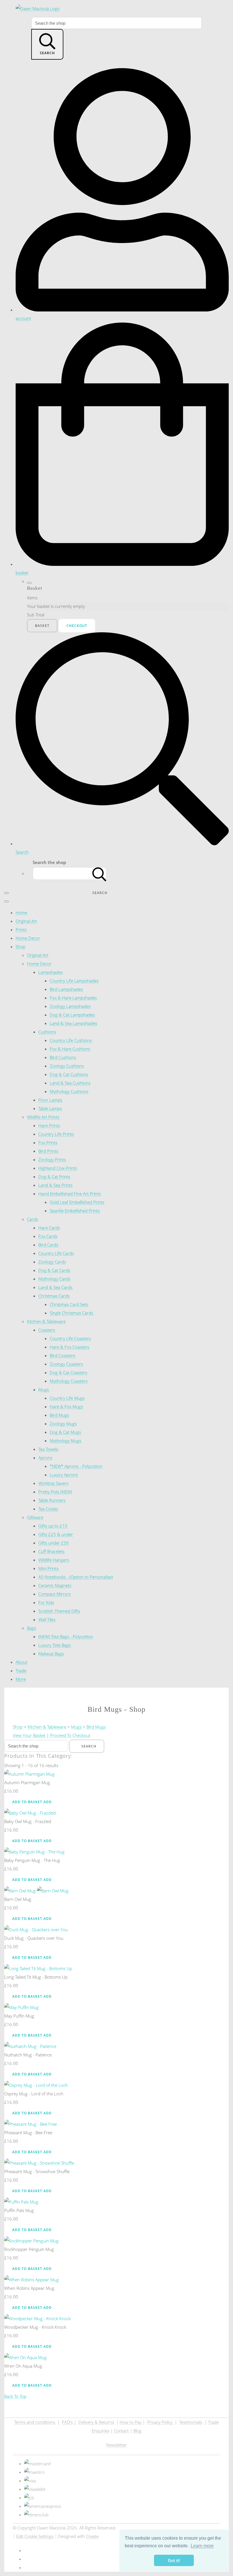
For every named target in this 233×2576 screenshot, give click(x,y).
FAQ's (67, 2422)
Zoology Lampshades (70, 1006)
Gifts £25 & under (56, 1534)
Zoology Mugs (63, 1424)
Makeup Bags (51, 1654)
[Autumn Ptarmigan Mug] (29, 1774)
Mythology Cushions (69, 1091)
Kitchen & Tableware (46, 1321)
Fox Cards (48, 1236)
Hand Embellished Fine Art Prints (70, 1194)
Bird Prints (48, 1151)
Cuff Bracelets (51, 1551)
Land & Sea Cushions (70, 1083)
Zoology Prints (52, 1160)
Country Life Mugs (67, 1398)
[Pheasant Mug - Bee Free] (31, 2124)
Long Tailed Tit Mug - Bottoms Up (36, 1977)
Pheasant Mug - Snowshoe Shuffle (37, 2171)
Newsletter (116, 2445)
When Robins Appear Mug (29, 2288)
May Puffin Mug (19, 2016)
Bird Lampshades (66, 989)
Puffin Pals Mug (19, 2210)
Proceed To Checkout (70, 1735)
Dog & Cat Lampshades (72, 1015)
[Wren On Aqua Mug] (25, 2357)
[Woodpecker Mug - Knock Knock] (38, 2318)
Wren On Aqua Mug (23, 2366)
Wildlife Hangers (54, 1560)
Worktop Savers (53, 1483)
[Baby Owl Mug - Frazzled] (30, 1813)
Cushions (47, 1032)
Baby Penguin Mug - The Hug (32, 1860)
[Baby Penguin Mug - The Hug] (34, 1852)
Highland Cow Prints (58, 1168)
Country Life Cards (56, 1253)
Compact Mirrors (55, 1594)
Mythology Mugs (65, 1441)
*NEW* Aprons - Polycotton (76, 1466)
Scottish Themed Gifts (59, 1611)
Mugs (44, 1390)
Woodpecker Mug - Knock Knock (35, 2327)
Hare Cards (49, 1228)
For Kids (46, 1602)
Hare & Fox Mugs (66, 1407)
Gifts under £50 (54, 1543)
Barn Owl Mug (18, 1899)
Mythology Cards (54, 1279)
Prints (21, 930)
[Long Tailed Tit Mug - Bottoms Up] (38, 1968)
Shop (21, 947)
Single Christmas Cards (71, 1313)
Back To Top (15, 2396)
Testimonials (191, 2422)
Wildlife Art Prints (43, 1117)
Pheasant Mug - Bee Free (28, 2133)
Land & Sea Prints (55, 1185)
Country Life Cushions (71, 1040)
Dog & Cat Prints (54, 1177)
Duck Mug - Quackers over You (34, 1938)
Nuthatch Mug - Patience (28, 2055)
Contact (121, 2431)
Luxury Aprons (64, 1475)
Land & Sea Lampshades (73, 1023)
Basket (42, 626)
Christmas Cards (54, 1296)
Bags (32, 1628)
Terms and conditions (35, 2422)
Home (21, 913)
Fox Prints (48, 1142)
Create (92, 2536)
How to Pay (131, 2422)
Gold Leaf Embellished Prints (77, 1202)
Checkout (77, 626)
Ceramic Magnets (55, 1585)
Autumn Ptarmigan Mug (27, 1782)
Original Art (26, 921)
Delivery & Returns (96, 2422)
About (21, 1662)
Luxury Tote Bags (55, 1645)
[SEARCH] (99, 873)
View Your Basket (29, 1735)
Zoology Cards (52, 1262)
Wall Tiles (47, 1619)
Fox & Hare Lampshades (73, 998)
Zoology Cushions (67, 1066)
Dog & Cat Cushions (69, 1074)
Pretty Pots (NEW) (55, 1492)
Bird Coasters (63, 1355)
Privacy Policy (160, 2422)
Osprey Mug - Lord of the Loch (34, 2094)
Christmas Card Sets (69, 1304)
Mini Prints (48, 1568)
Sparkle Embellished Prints (75, 1211)
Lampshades (51, 972)
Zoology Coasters (66, 1364)
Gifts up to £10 (53, 1526)
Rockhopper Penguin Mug (29, 2249)
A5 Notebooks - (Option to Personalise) (76, 1577)
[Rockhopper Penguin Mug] (31, 2241)
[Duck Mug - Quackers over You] (36, 1930)
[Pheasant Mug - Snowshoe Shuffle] (39, 2163)
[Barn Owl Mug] (36, 1891)
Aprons (45, 1458)
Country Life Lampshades (74, 981)
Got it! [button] (174, 2560)
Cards (33, 1219)
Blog (137, 2431)
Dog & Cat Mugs (65, 1432)
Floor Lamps (50, 1100)
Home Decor (28, 938)
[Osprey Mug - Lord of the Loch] (36, 2085)
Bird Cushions (63, 1057)
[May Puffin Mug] (21, 2007)
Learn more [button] (202, 2546)
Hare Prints (49, 1125)
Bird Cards (48, 1245)
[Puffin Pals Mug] (21, 2202)
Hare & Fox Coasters (69, 1347)
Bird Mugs (59, 1415)
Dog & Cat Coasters (68, 1372)
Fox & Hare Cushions (70, 1049)
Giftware (35, 1517)
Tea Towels (48, 1449)
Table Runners (52, 1500)
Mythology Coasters (69, 1381)
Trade (21, 1671)
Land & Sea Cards (55, 1287)
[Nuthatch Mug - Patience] (30, 2046)
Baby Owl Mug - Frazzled (28, 1821)
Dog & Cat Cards (54, 1270)
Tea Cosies (48, 1509)
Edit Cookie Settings (35, 2536)
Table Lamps (50, 1108)
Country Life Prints (56, 1134)
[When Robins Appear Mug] (32, 2280)
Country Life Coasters (70, 1338)
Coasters (47, 1330)
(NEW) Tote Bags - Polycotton (66, 1637)
